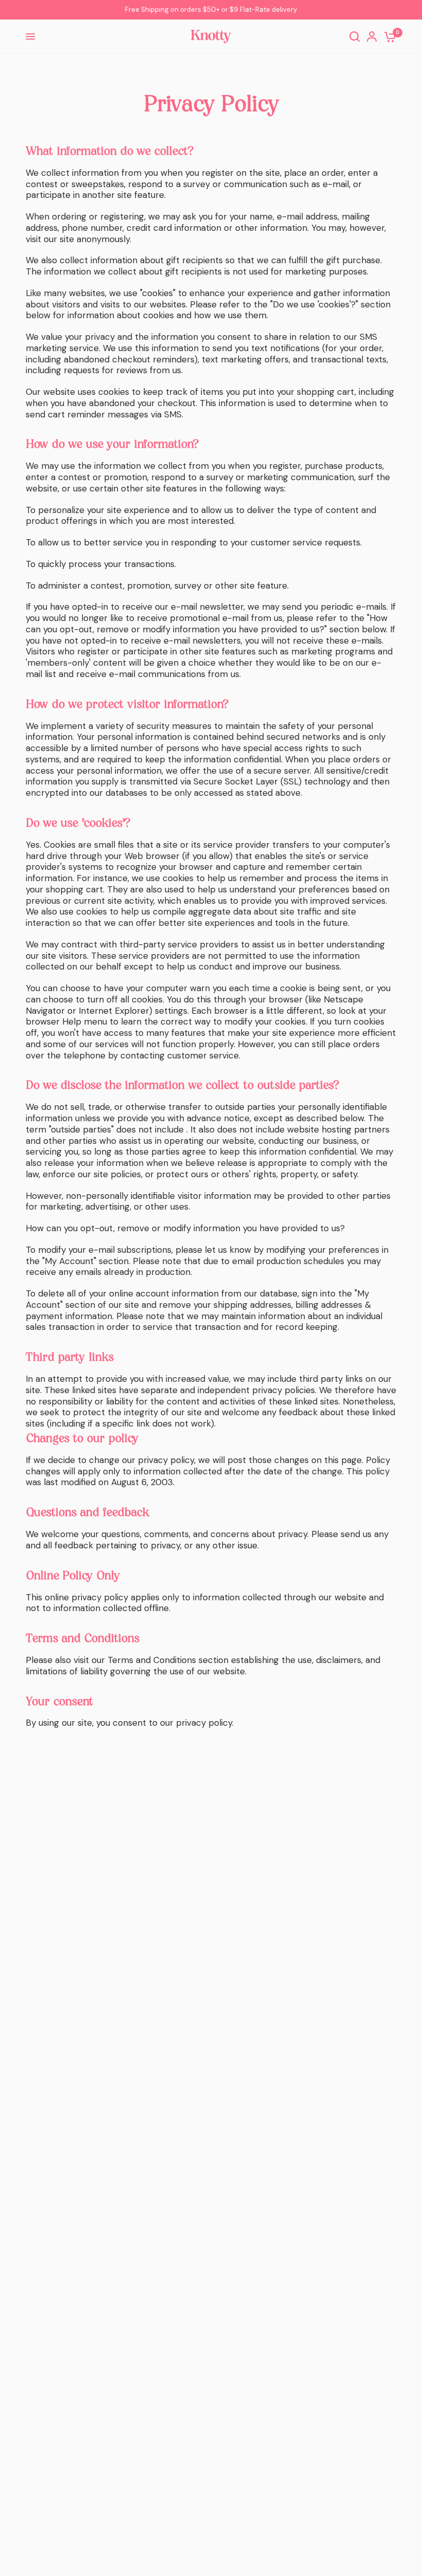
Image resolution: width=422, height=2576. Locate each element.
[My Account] (372, 36)
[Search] (355, 36)
